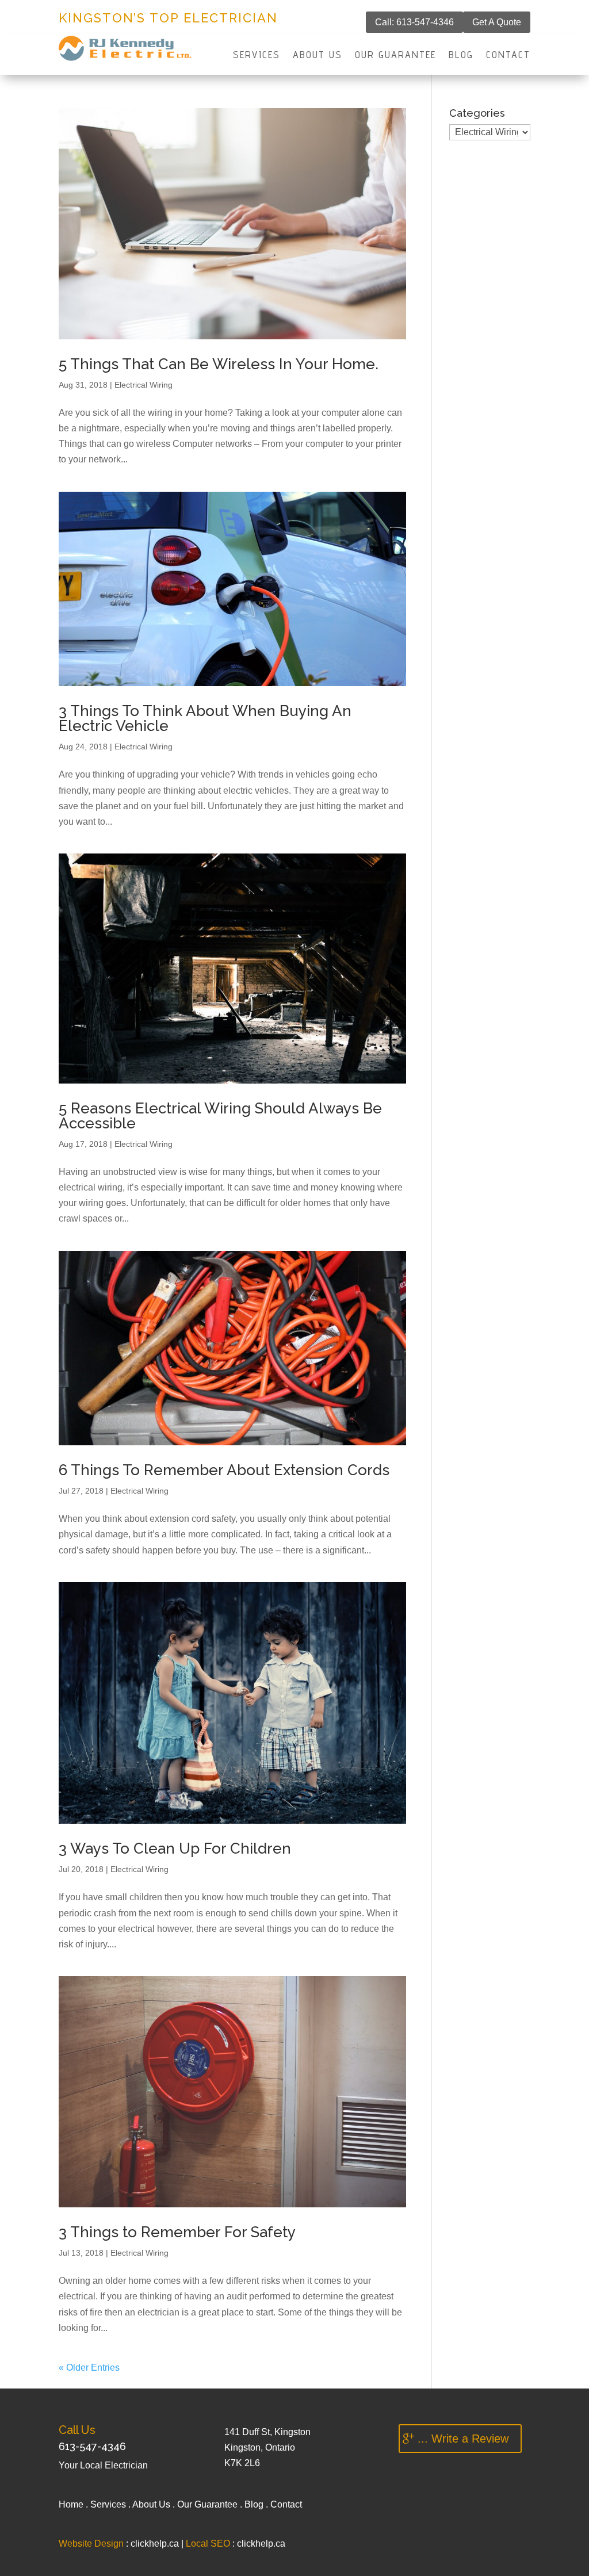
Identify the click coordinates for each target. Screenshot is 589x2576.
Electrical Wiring (144, 385)
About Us (318, 55)
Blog (461, 55)
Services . (111, 2504)
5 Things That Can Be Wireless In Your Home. (219, 364)
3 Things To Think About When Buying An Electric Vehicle (205, 718)
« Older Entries (89, 2368)
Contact (508, 55)
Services (257, 55)
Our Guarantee (395, 55)
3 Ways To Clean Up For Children (175, 1848)
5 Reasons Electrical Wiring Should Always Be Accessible (220, 1116)
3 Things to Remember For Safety (177, 2232)
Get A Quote (497, 22)
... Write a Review (463, 2439)
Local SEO (208, 2544)
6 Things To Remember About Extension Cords (224, 1470)
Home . (74, 2504)
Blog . (257, 2504)
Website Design (91, 2544)
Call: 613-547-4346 (414, 22)
